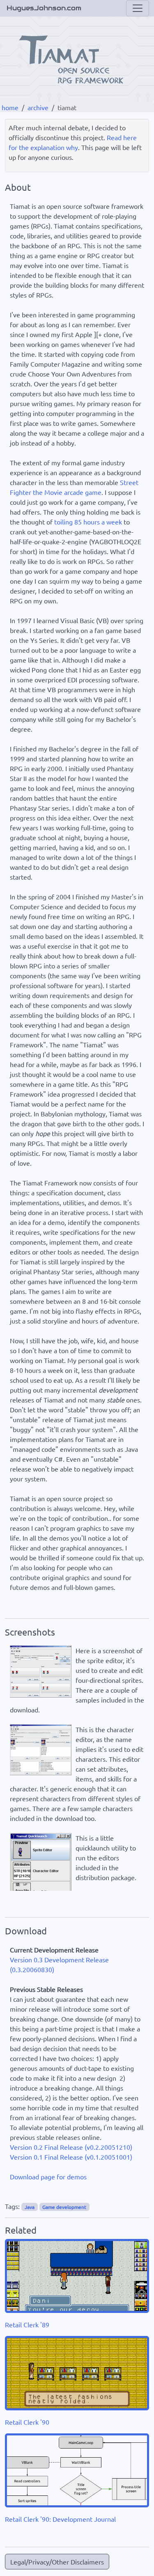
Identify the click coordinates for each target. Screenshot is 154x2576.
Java (30, 2207)
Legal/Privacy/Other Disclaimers (57, 2562)
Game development (64, 2207)
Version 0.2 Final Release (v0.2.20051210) (71, 2147)
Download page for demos (48, 2176)
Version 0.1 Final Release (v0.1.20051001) (71, 2157)
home (10, 107)
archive (38, 107)
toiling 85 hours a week (88, 522)
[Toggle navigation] (138, 8)
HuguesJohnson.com (44, 8)
